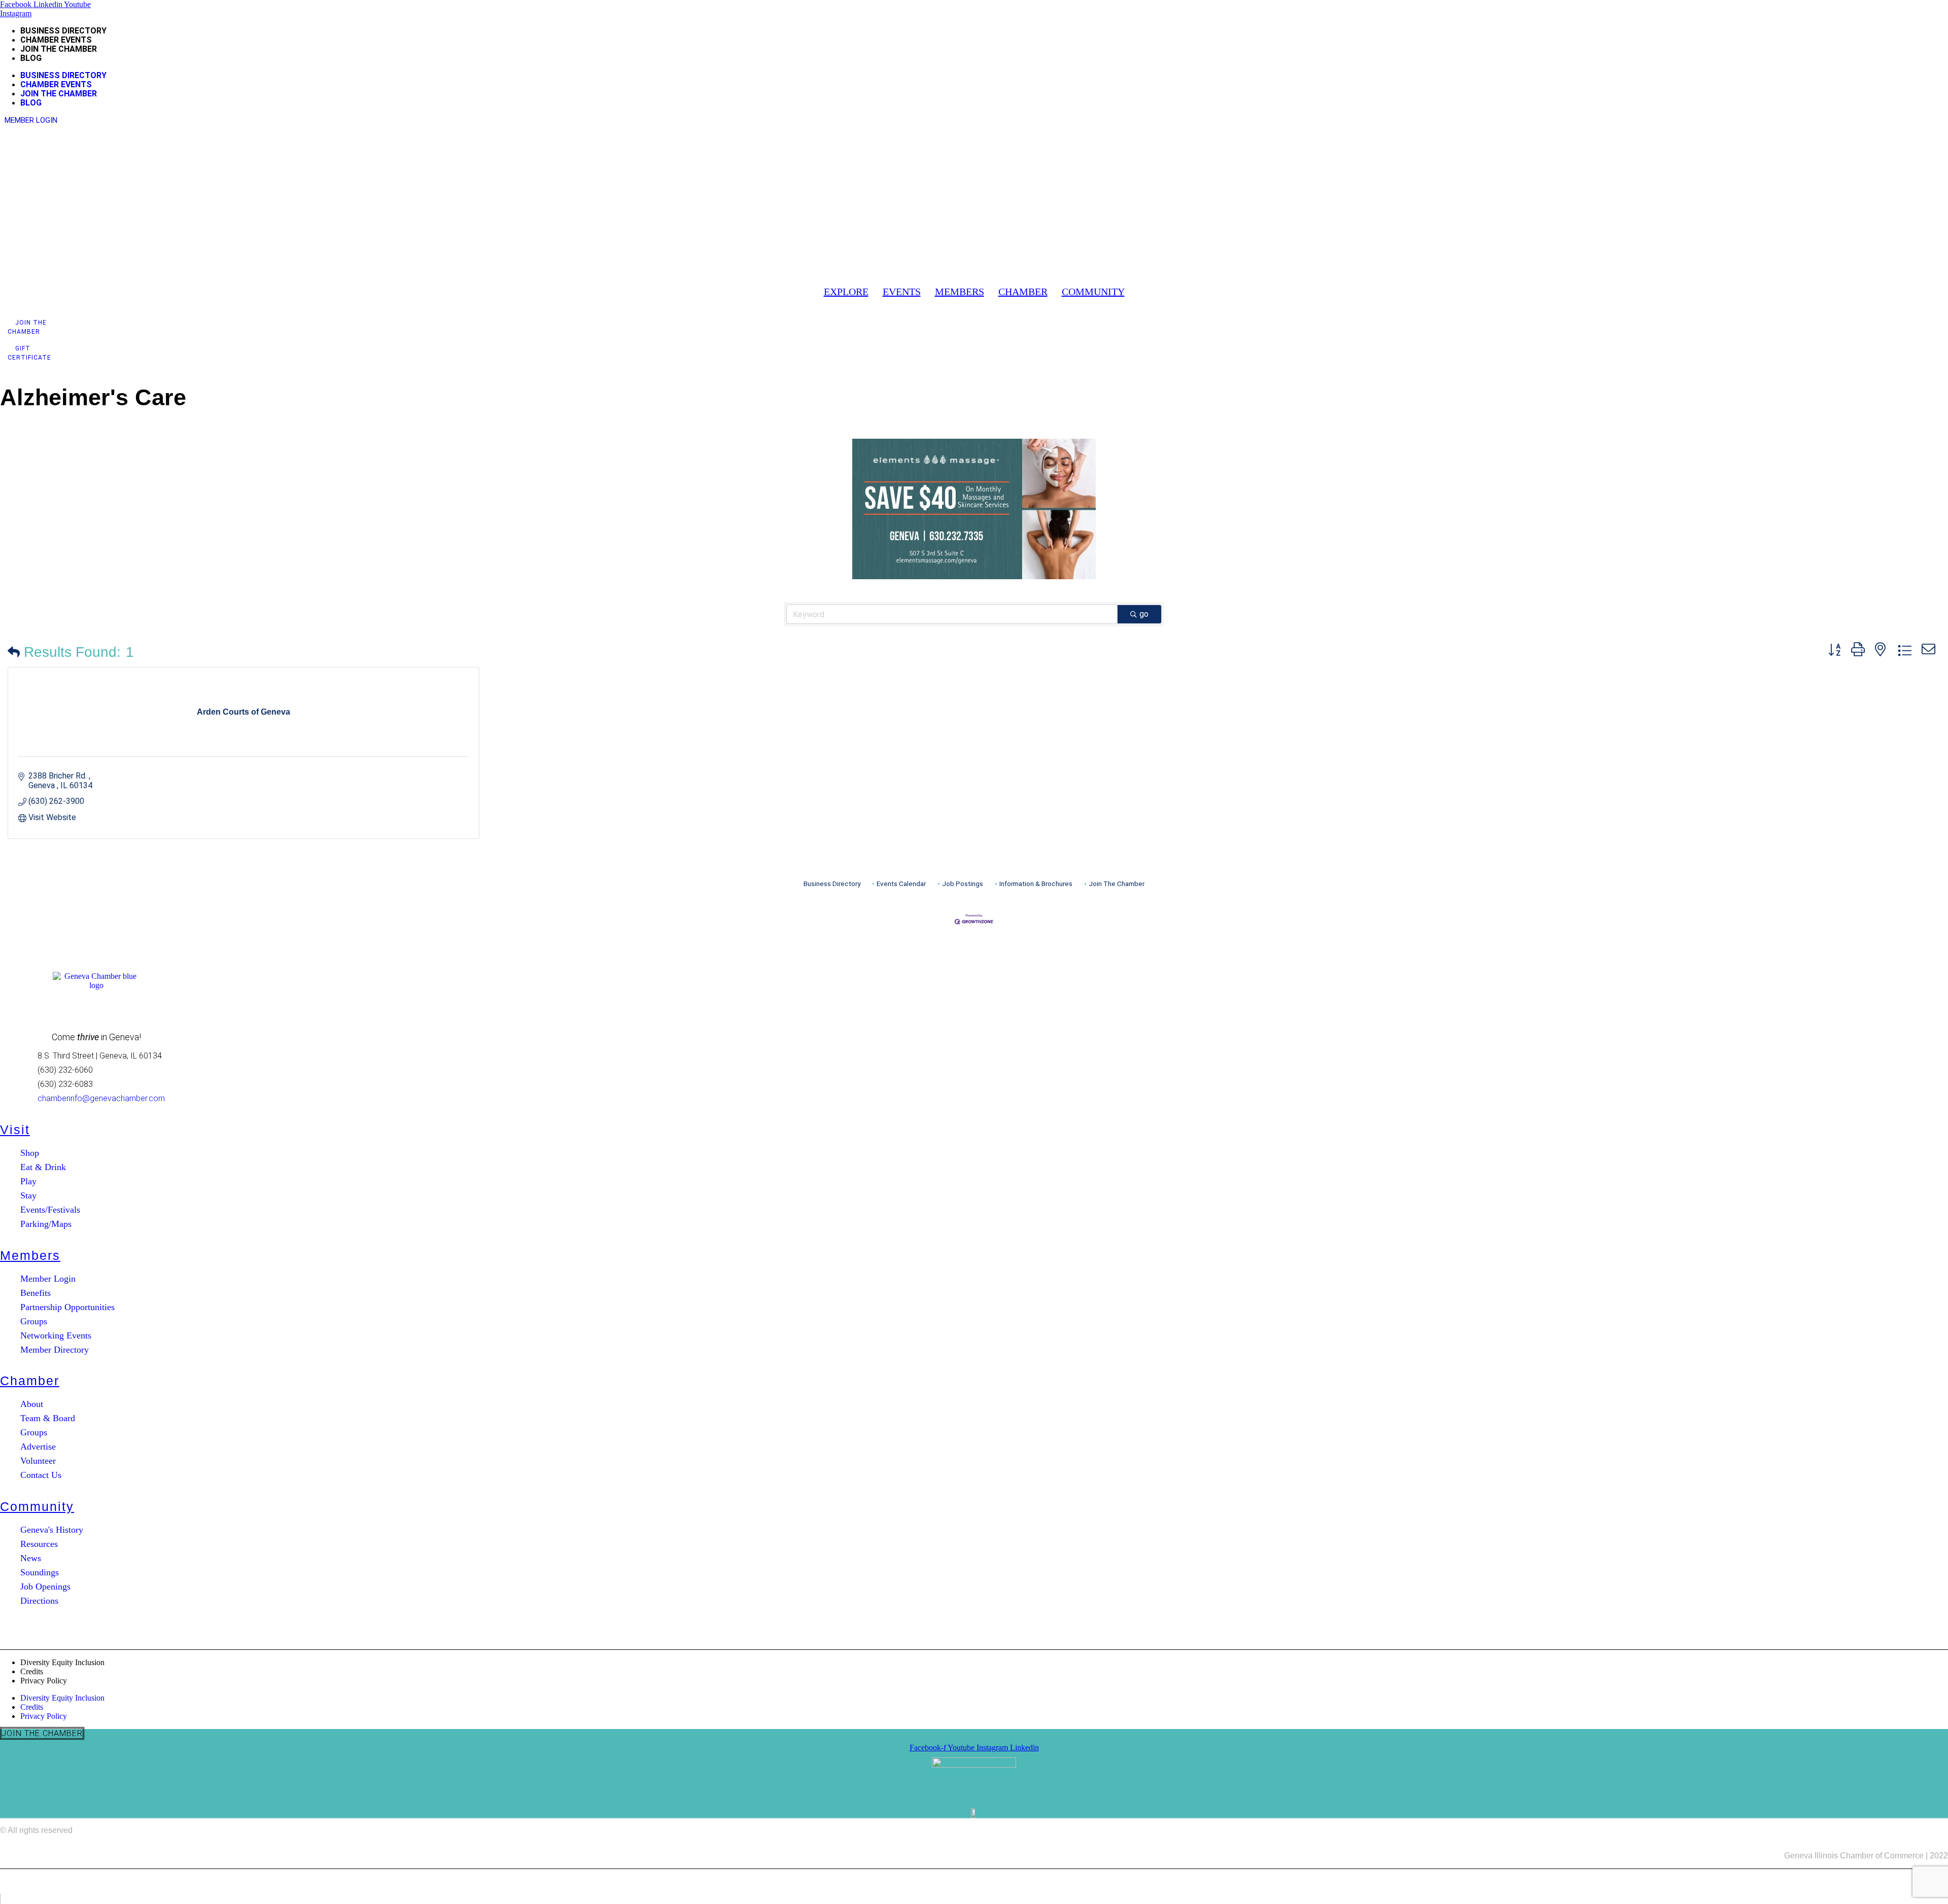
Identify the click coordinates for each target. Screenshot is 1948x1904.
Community (37, 1506)
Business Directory (63, 31)
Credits (32, 1671)
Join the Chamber (59, 49)
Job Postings (963, 884)
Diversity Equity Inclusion (62, 1662)
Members (30, 1255)
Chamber (30, 1381)
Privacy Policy (44, 1681)
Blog (31, 58)
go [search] (1144, 614)
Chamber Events (56, 40)
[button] (846, 292)
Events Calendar (901, 884)
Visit (15, 1130)
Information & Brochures (1036, 884)
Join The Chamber (1117, 884)
